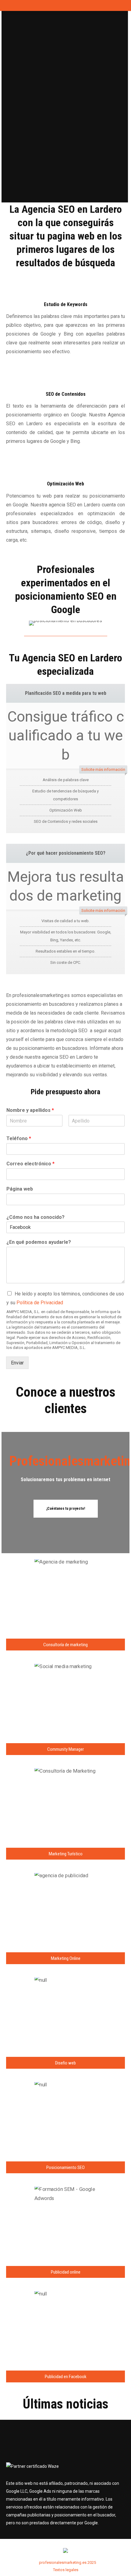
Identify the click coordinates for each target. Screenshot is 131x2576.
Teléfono (19, 1138)
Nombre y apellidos (30, 1110)
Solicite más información (103, 769)
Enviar (17, 1363)
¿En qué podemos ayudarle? (39, 1242)
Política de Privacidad (40, 1303)
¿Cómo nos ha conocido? (35, 1217)
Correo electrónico (30, 1164)
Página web (20, 1189)
